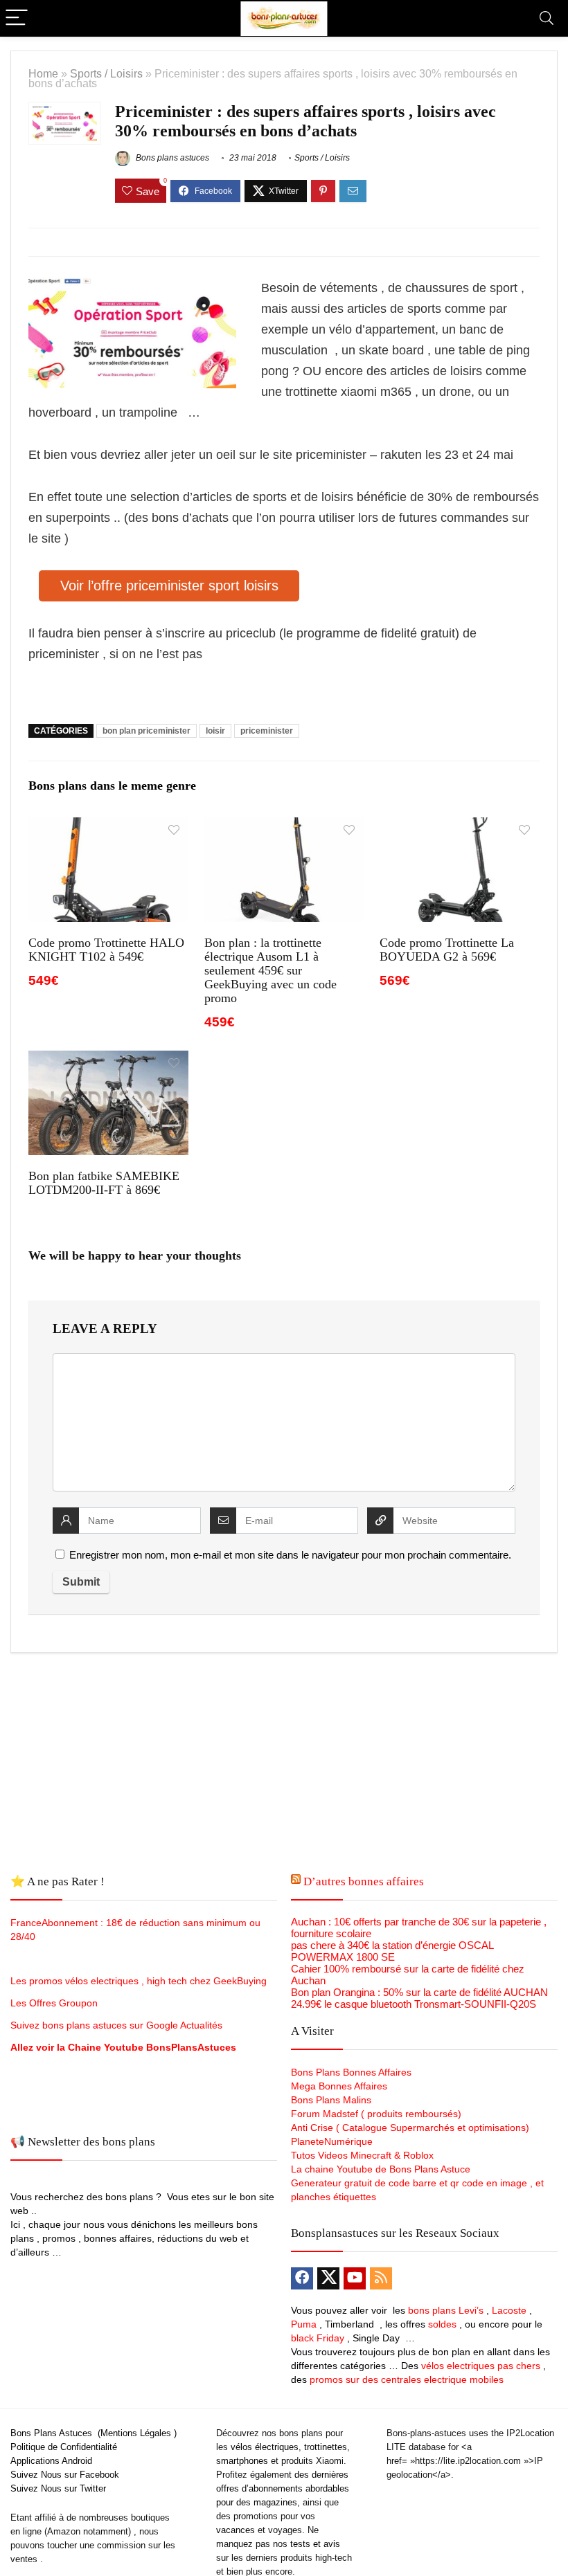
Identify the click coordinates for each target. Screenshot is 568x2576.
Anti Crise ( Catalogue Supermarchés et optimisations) (410, 2128)
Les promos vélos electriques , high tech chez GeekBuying (139, 1981)
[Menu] (17, 18)
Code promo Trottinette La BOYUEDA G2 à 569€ (447, 950)
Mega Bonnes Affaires (339, 2086)
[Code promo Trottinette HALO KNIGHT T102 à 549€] (108, 827)
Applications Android (51, 2461)
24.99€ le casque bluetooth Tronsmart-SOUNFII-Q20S (414, 2004)
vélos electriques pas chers (479, 2366)
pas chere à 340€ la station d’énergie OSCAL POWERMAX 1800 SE (392, 1951)
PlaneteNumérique (332, 2141)
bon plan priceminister (147, 731)
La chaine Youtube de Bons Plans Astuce (381, 2169)
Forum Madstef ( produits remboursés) (376, 2114)
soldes (442, 2324)
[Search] (547, 18)
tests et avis (315, 2544)
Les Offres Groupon (55, 2003)
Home (43, 73)
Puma (304, 2324)
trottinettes (326, 2447)
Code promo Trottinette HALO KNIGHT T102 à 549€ (106, 950)
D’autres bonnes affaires (364, 1881)
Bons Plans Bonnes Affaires (351, 2072)
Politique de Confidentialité (64, 2447)
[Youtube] (355, 2278)
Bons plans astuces (171, 158)
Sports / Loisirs (106, 73)
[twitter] (328, 2278)
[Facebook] (302, 2278)
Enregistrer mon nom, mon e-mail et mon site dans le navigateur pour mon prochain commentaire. (290, 1555)
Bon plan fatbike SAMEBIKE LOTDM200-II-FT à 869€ (104, 1183)
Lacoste (509, 2310)
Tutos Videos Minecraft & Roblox (362, 2155)
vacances (236, 2530)
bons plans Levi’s (446, 2310)
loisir (215, 731)
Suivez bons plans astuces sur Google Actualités (116, 2025)
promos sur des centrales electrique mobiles (407, 2379)
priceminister (267, 731)
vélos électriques (265, 2447)
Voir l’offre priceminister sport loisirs (169, 586)
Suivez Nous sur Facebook (65, 2475)
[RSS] (381, 2278)
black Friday (318, 2338)
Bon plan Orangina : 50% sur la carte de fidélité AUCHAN (419, 1992)
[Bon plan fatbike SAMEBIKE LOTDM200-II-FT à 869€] (108, 1060)
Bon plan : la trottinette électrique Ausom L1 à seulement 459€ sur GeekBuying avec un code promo (270, 970)
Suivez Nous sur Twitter (58, 2488)
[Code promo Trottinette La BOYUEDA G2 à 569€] (460, 827)
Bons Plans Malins (331, 2100)
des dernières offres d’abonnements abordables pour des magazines (283, 2488)
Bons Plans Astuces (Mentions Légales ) (94, 2433)
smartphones (242, 2461)
